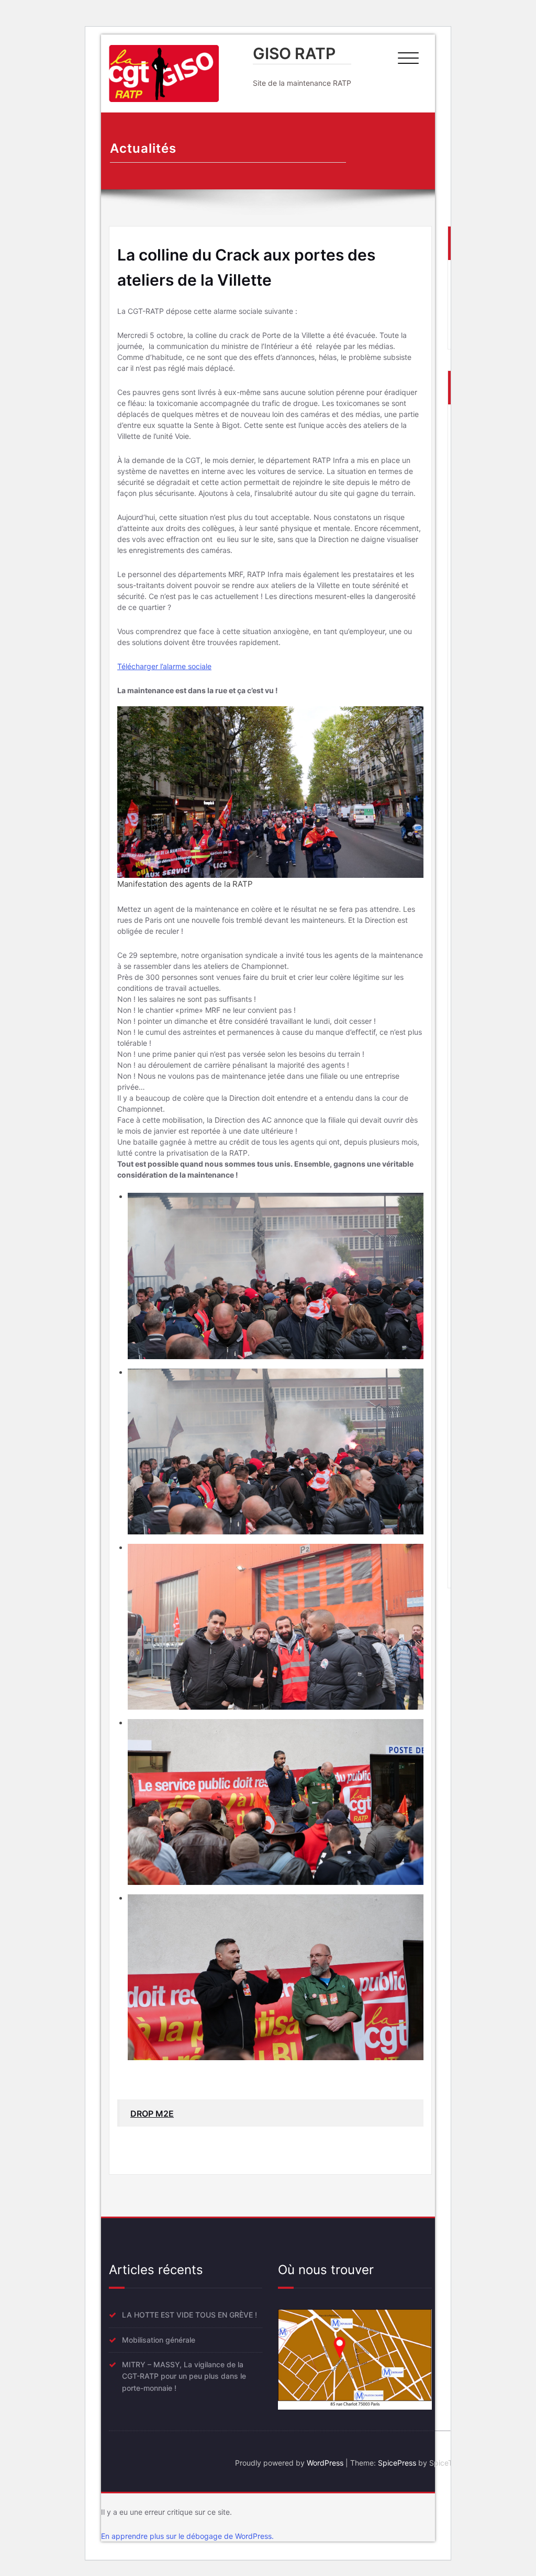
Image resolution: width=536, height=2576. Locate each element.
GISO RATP (294, 53)
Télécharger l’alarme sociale (164, 666)
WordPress (325, 2463)
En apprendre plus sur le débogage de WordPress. (187, 2536)
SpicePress (397, 2463)
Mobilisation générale (159, 2340)
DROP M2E (152, 2114)
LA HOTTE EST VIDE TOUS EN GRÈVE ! (189, 2315)
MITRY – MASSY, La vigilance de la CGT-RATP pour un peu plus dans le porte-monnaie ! (184, 2376)
